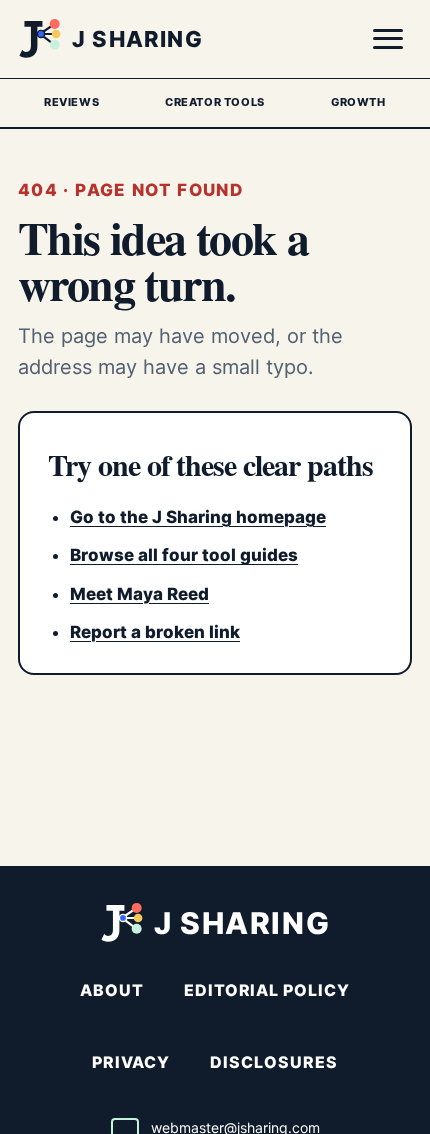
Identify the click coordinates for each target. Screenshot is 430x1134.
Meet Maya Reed (139, 594)
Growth (358, 102)
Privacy (131, 1062)
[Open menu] (388, 39)
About (112, 990)
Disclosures (274, 1062)
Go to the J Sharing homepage (198, 517)
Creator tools (215, 102)
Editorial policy (267, 990)
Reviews (71, 102)
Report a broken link (155, 632)
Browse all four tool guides (184, 555)
